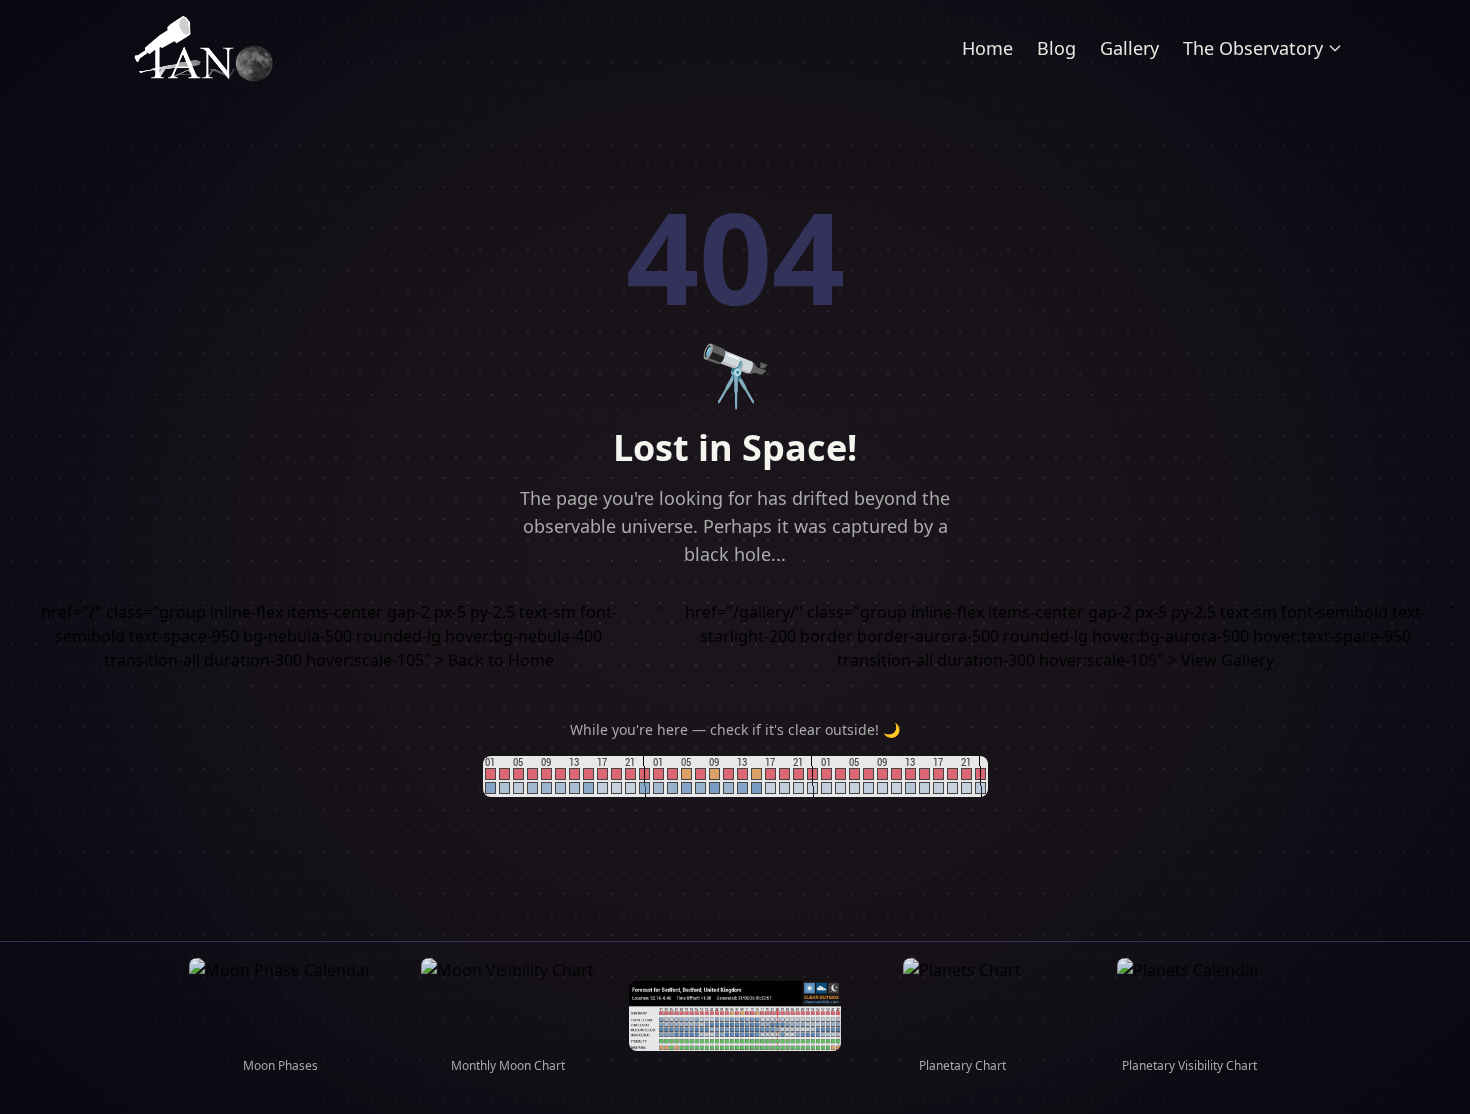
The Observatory (1253, 48)
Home (987, 48)
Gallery (1129, 48)
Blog (1056, 48)
